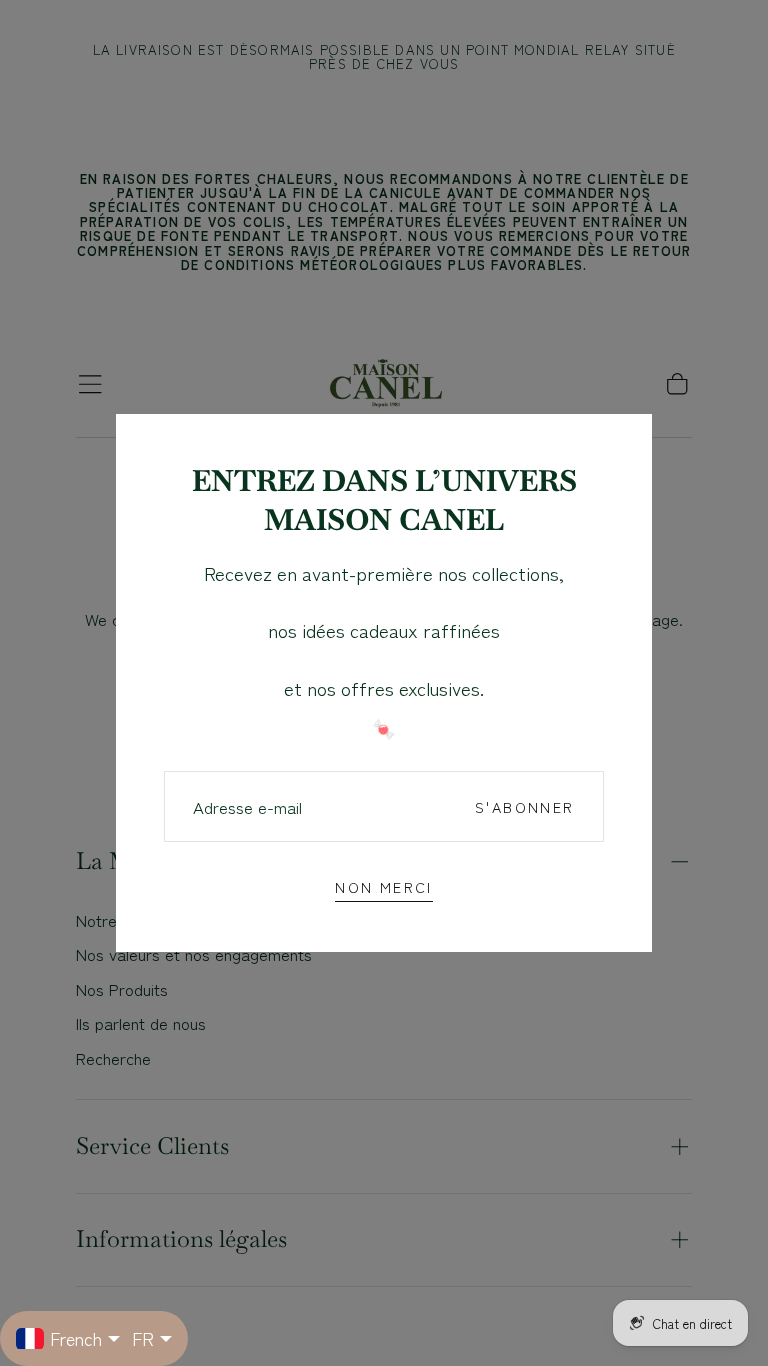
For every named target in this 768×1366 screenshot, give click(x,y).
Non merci (383, 886)
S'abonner (524, 806)
